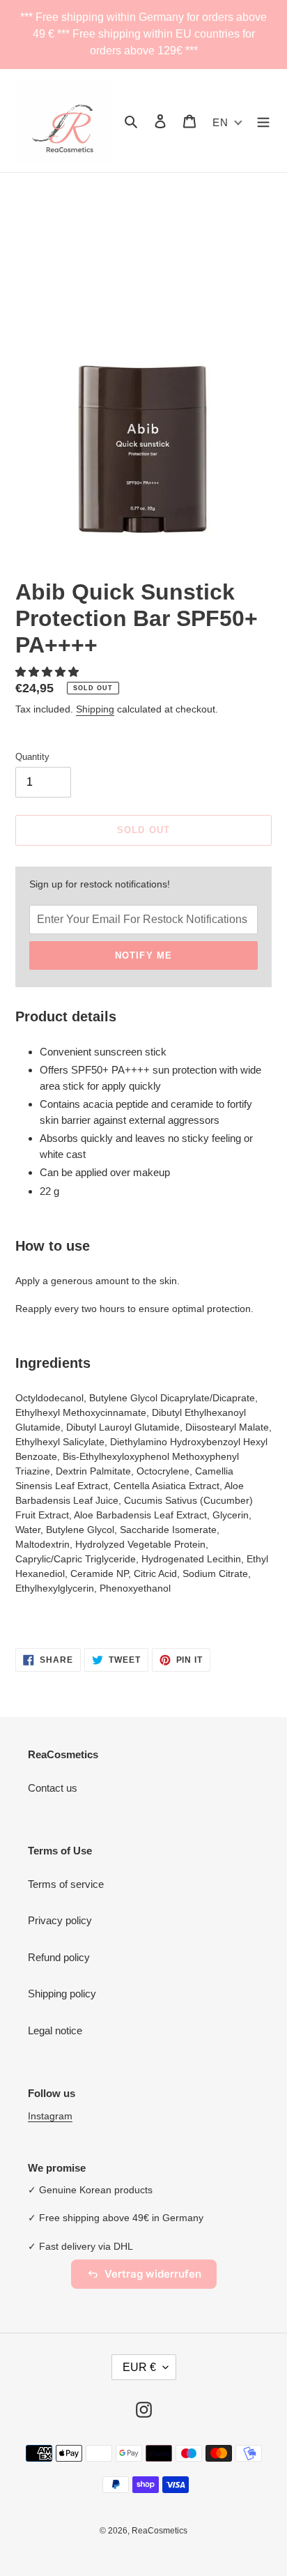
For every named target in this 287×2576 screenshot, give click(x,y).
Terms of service (66, 1884)
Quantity (32, 757)
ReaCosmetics (160, 2531)
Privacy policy (60, 1920)
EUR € (139, 2367)
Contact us (53, 1788)
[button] (48, 672)
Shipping (95, 709)
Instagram (50, 2116)
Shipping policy (62, 1994)
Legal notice (55, 2030)
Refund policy (59, 1957)
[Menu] (263, 121)
